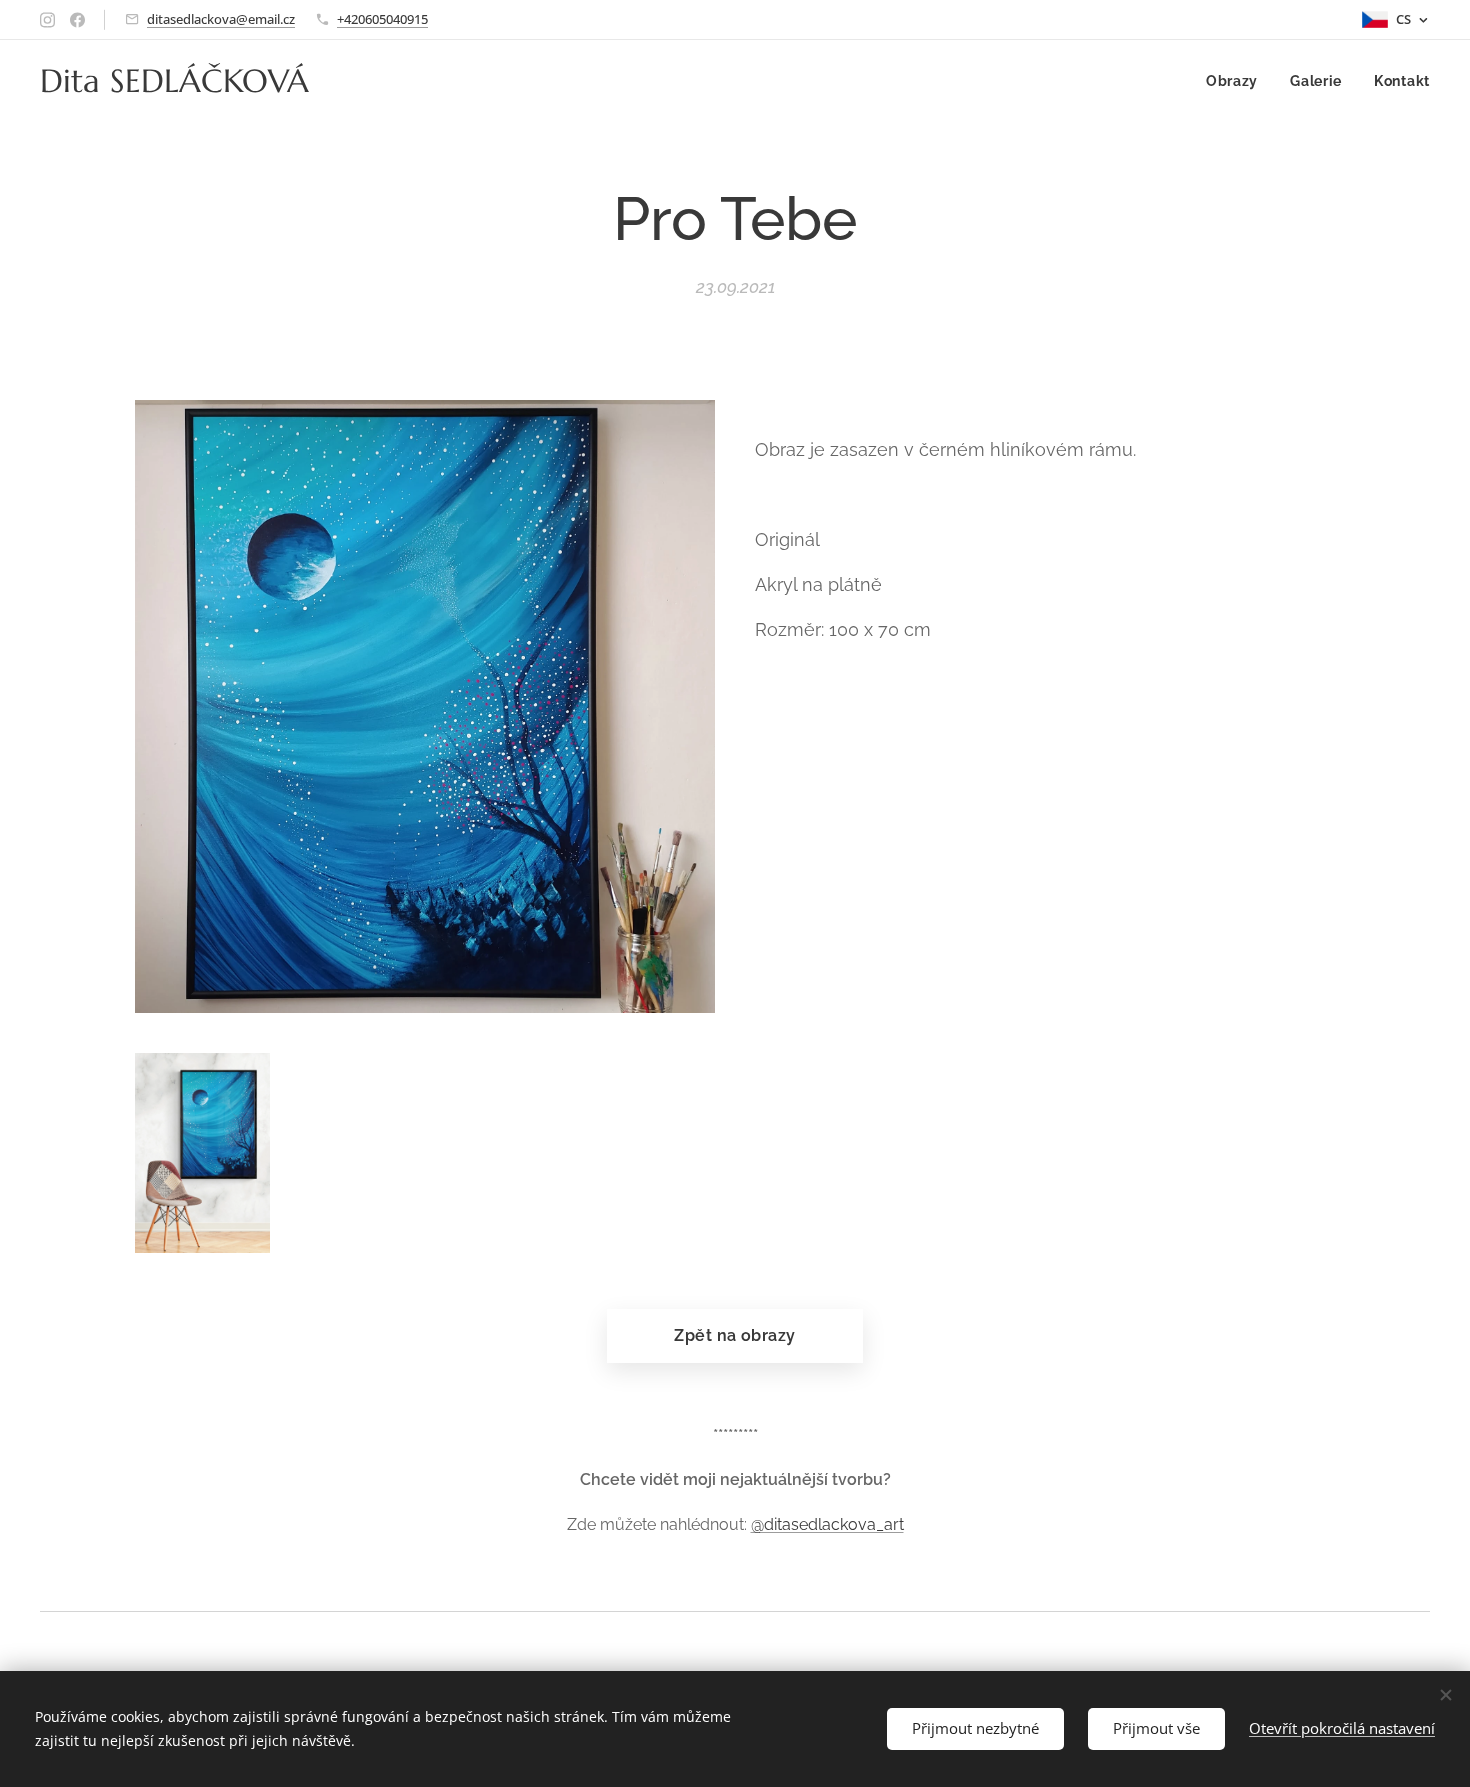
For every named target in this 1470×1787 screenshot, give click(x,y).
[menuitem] (1237, 81)
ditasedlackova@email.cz (221, 19)
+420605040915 (382, 19)
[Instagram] (47, 20)
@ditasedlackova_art (827, 1524)
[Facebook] (77, 20)
